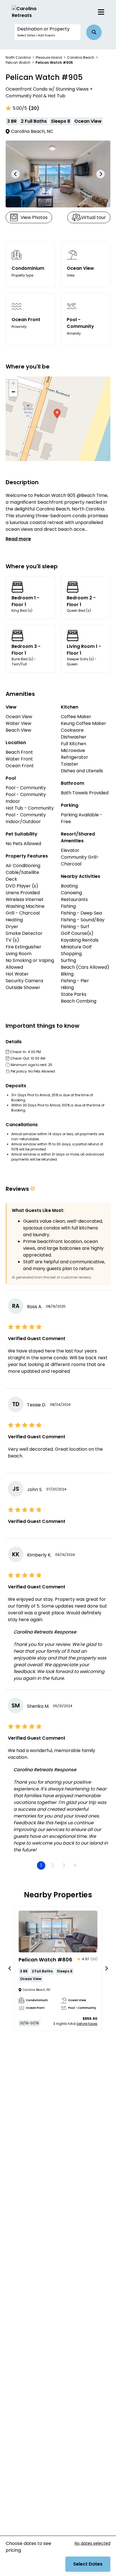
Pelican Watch (18, 63)
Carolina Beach (81, 57)
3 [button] (64, 1865)
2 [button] (53, 1865)
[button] (48, 32)
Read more (18, 539)
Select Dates (88, 2564)
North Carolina (18, 57)
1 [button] (41, 1865)
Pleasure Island (49, 57)
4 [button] (75, 1865)
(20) (34, 108)
